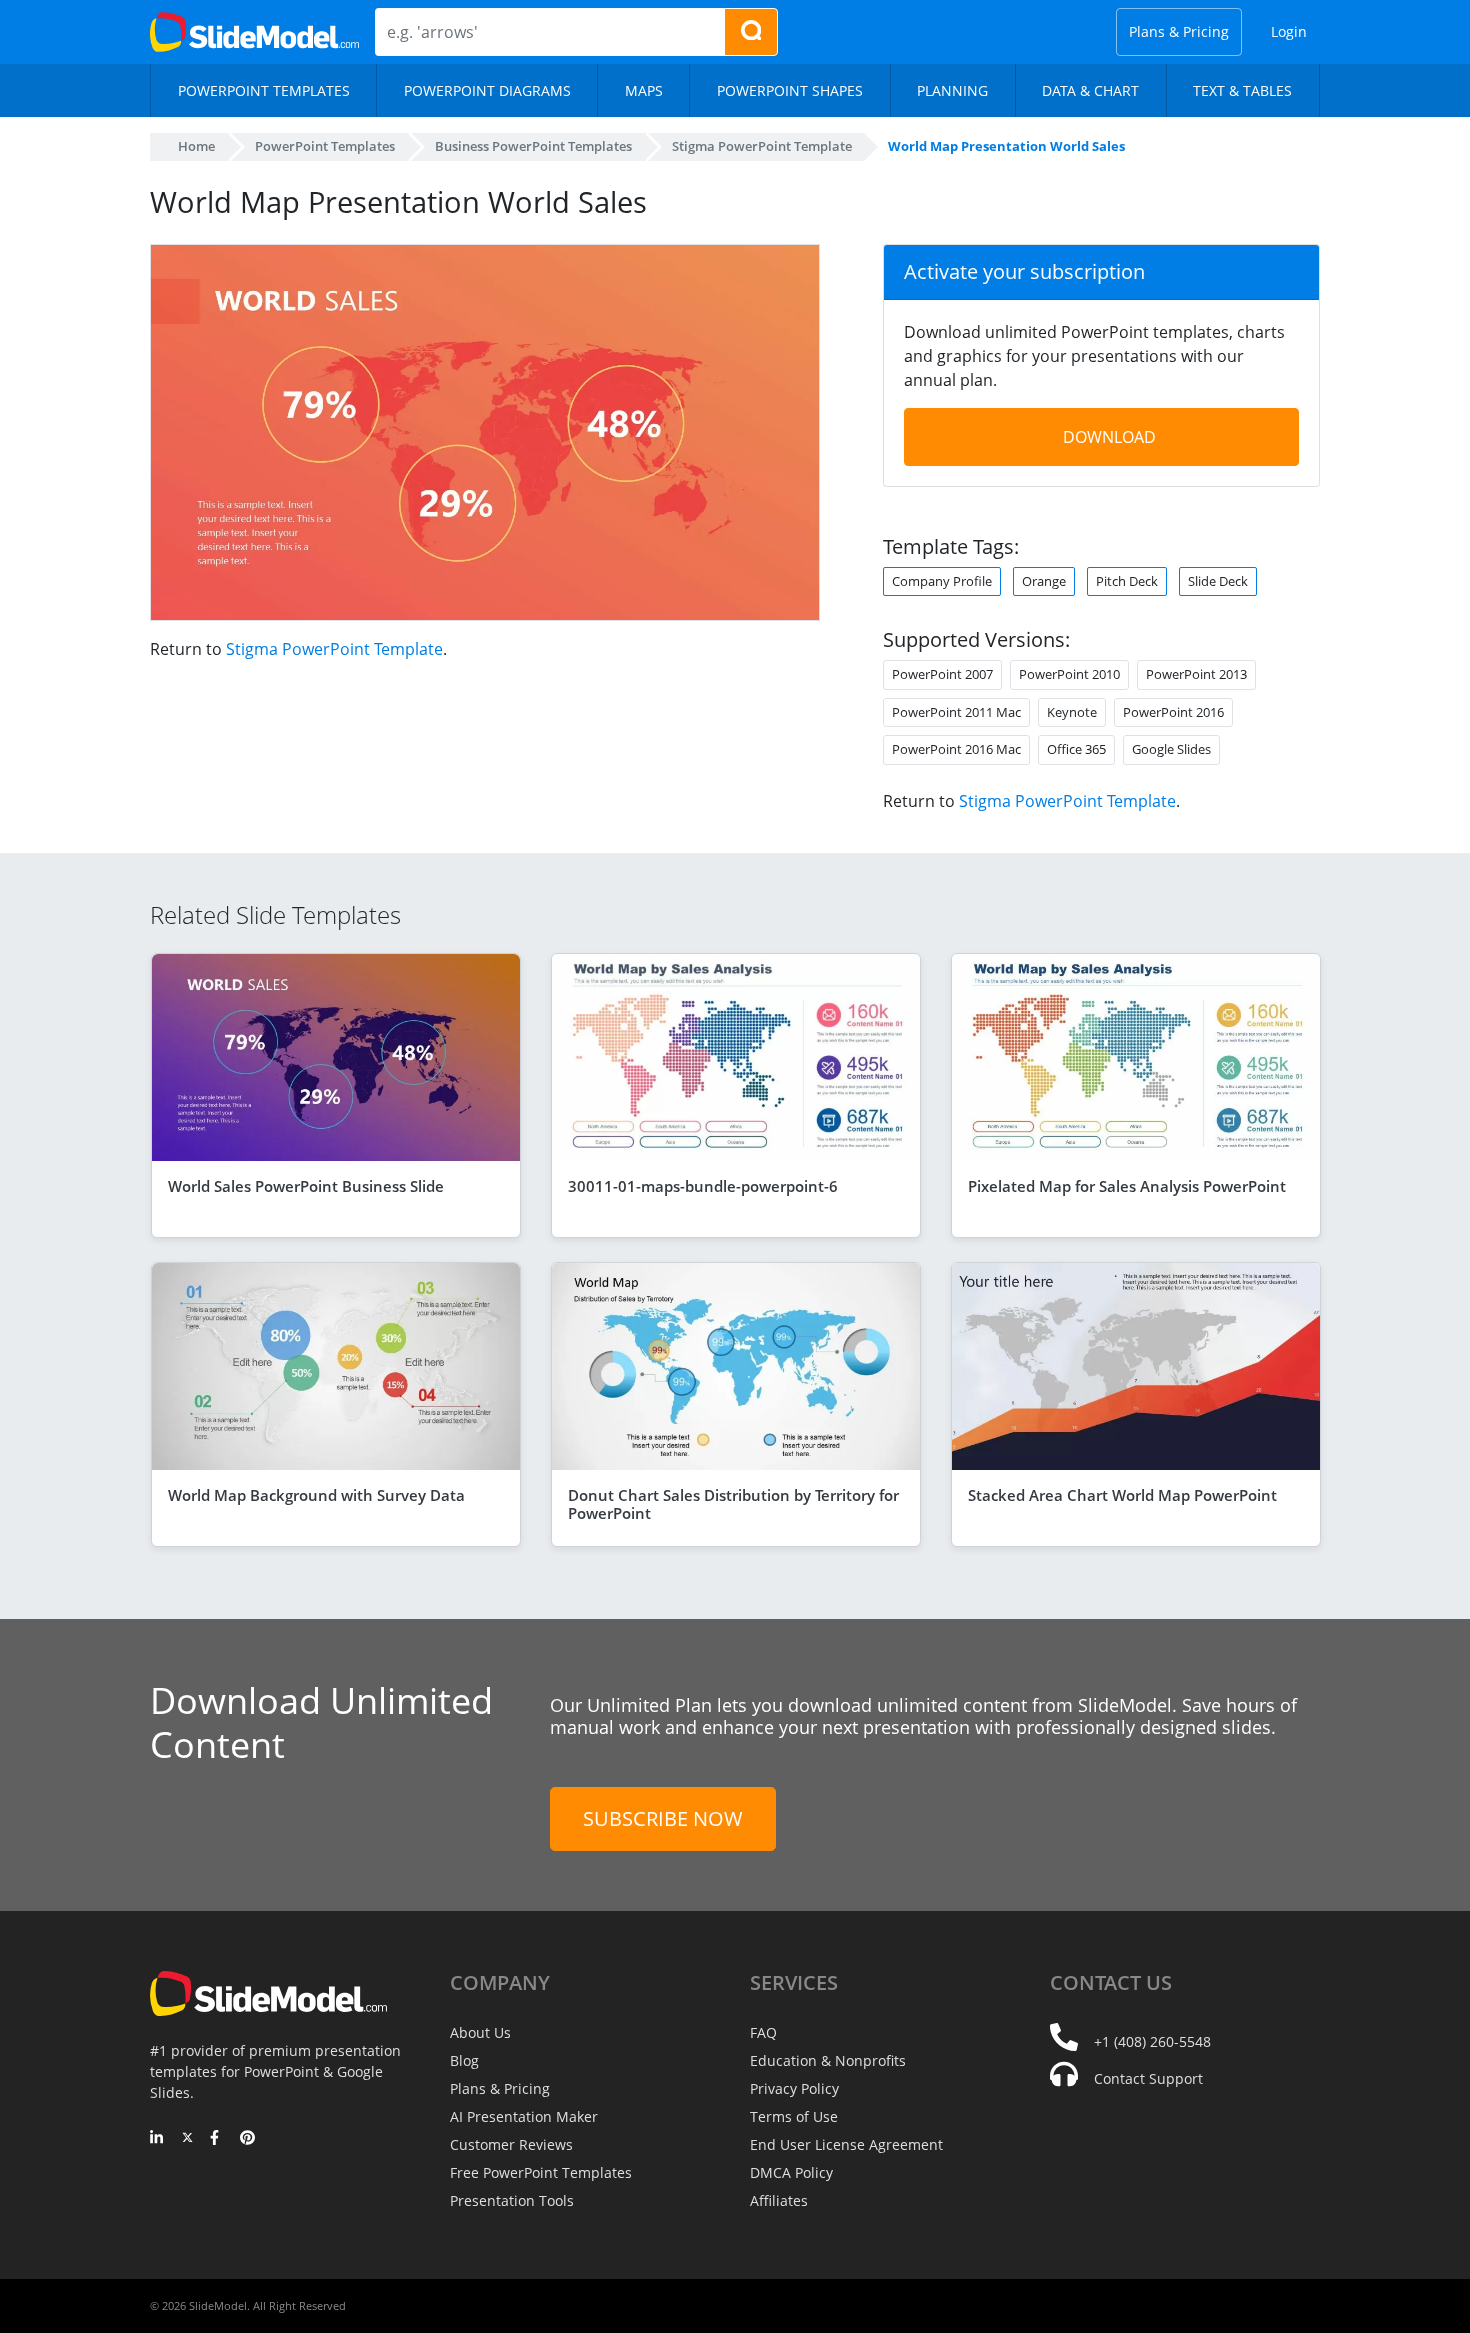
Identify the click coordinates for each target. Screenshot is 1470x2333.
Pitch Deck (1127, 581)
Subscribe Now (663, 1818)
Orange (1044, 581)
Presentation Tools (512, 2200)
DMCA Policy (791, 2172)
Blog (464, 2060)
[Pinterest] (247, 2139)
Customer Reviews (511, 2144)
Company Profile (942, 581)
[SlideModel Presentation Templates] (254, 32)
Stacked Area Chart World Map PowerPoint (1122, 1495)
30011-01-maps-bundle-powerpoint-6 (703, 1186)
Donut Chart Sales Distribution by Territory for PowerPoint (733, 1504)
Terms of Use (794, 2116)
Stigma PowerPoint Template (334, 649)
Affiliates (779, 2200)
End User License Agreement (846, 2144)
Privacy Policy (794, 2088)
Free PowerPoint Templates (541, 2172)
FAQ (763, 2032)
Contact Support (1148, 2078)
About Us (480, 2032)
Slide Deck (1218, 581)
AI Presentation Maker (524, 2116)
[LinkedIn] (157, 2139)
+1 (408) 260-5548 (1152, 2041)
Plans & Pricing (1179, 31)
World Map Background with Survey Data (316, 1495)
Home (196, 146)
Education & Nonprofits (828, 2060)
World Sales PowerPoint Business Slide (306, 1186)
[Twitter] (187, 2139)
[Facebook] (217, 2139)
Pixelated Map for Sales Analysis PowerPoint (1127, 1186)
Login (1289, 31)
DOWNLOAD (1109, 437)
